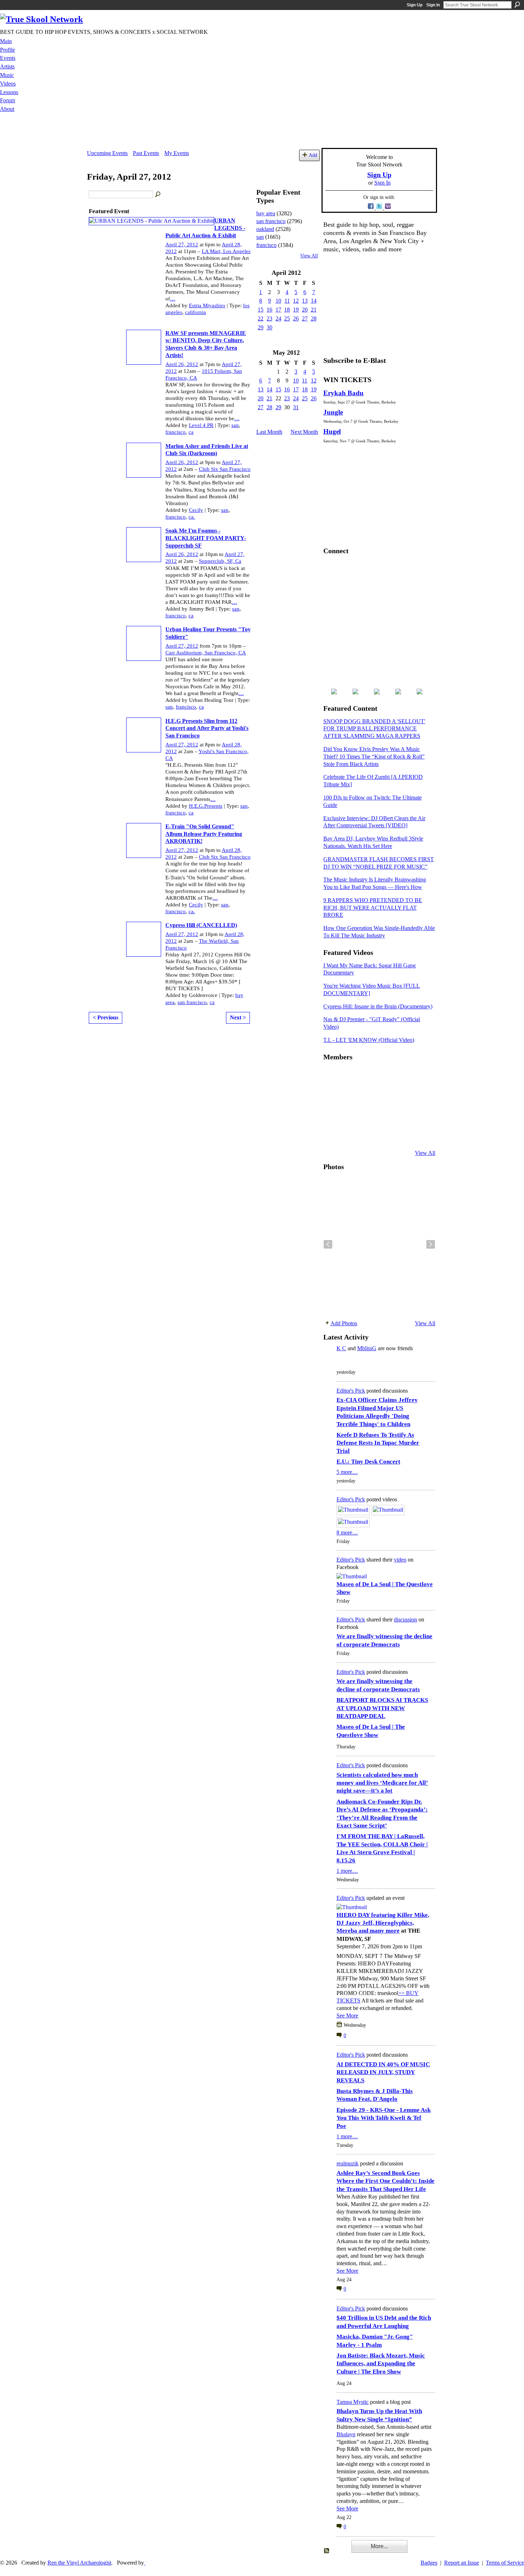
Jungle (333, 412)
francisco (176, 432)
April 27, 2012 (182, 245)
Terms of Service (505, 2563)
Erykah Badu (343, 393)
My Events (177, 153)
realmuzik (348, 2163)
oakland (265, 229)
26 (296, 318)
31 (296, 407)
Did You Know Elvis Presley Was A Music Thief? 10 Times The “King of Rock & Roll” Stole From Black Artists (374, 757)
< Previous (106, 1017)
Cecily (196, 510)
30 (269, 327)
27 (305, 318)
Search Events (158, 195)
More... (379, 2546)
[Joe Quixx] (332, 1115)
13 (305, 301)
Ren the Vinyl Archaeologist (79, 2563)
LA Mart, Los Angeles (226, 251)
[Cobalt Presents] (384, 1134)
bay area (266, 213)
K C (341, 1348)
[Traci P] (349, 1134)
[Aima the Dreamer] (419, 1115)
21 (314, 310)
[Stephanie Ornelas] (419, 1076)
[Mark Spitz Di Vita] (402, 1134)
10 (278, 301)
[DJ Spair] (419, 1134)
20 (305, 310)
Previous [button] (328, 1244)
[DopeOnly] (332, 1076)
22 (261, 318)
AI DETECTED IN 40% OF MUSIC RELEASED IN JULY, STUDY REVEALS (383, 2072)
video (400, 1560)
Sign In (433, 5)
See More (347, 2015)
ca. (192, 517)
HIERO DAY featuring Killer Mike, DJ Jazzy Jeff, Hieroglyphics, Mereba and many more (383, 1923)
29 (261, 327)
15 (261, 310)
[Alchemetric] (402, 1115)
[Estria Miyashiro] (384, 1115)
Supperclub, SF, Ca (220, 561)
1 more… (347, 1871)
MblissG (367, 1348)
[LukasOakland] (384, 1076)
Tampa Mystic (353, 2402)
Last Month (269, 432)
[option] (379, 1244)
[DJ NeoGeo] (384, 1095)
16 (269, 310)
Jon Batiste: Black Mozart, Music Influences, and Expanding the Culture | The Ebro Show (381, 2364)
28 (314, 318)
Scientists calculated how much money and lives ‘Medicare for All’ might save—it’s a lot (382, 1783)
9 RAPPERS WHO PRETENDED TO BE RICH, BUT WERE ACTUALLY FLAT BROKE (373, 908)
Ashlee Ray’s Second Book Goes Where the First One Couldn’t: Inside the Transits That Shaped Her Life (386, 2181)
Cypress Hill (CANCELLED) (201, 925)
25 (287, 318)
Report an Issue (462, 2563)
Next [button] (431, 1244)
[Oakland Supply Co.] (349, 1076)
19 (296, 310)
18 (287, 310)
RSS (327, 2551)
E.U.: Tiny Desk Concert (368, 1462)
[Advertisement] (262, 132)
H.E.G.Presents (206, 806)
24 (278, 318)
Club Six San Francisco (225, 469)
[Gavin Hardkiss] (367, 1076)
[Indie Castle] (367, 1095)
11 (287, 301)
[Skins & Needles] (367, 1115)
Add (313, 155)
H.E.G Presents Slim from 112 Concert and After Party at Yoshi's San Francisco (207, 728)
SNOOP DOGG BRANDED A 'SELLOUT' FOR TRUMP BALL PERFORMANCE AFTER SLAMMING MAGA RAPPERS (374, 729)
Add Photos (344, 1323)
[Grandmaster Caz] (402, 1095)
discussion (405, 1619)
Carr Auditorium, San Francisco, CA (206, 653)
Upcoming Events (107, 153)
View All (309, 256)
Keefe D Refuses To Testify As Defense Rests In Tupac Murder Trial (378, 1443)
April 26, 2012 (182, 364)
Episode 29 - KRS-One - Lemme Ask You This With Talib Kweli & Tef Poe (384, 2118)
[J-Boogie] (367, 1134)
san (235, 425)
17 (278, 310)
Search (517, 5)
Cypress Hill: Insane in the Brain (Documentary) (378, 1006)
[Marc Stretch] (349, 1115)
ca (191, 432)
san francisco (192, 1002)
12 (296, 301)
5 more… (347, 1472)
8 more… (347, 1533)
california (196, 312)
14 (314, 301)
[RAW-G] (332, 1134)
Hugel (332, 431)
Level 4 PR (201, 425)
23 (269, 318)
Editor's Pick (351, 1391)
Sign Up (415, 5)
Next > (238, 1017)
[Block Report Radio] (349, 1095)
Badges (429, 2563)
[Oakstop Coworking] (402, 1076)
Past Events (146, 153)
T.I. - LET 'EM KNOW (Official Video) (369, 1040)
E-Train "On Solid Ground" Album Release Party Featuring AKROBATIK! (204, 834)
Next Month (304, 432)
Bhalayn (346, 2434)
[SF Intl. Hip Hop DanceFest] (419, 1095)
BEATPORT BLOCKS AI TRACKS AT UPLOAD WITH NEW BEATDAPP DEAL (382, 1708)
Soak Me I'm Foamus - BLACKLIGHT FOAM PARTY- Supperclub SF (206, 538)
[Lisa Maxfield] (332, 1095)
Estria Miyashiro (207, 305)
